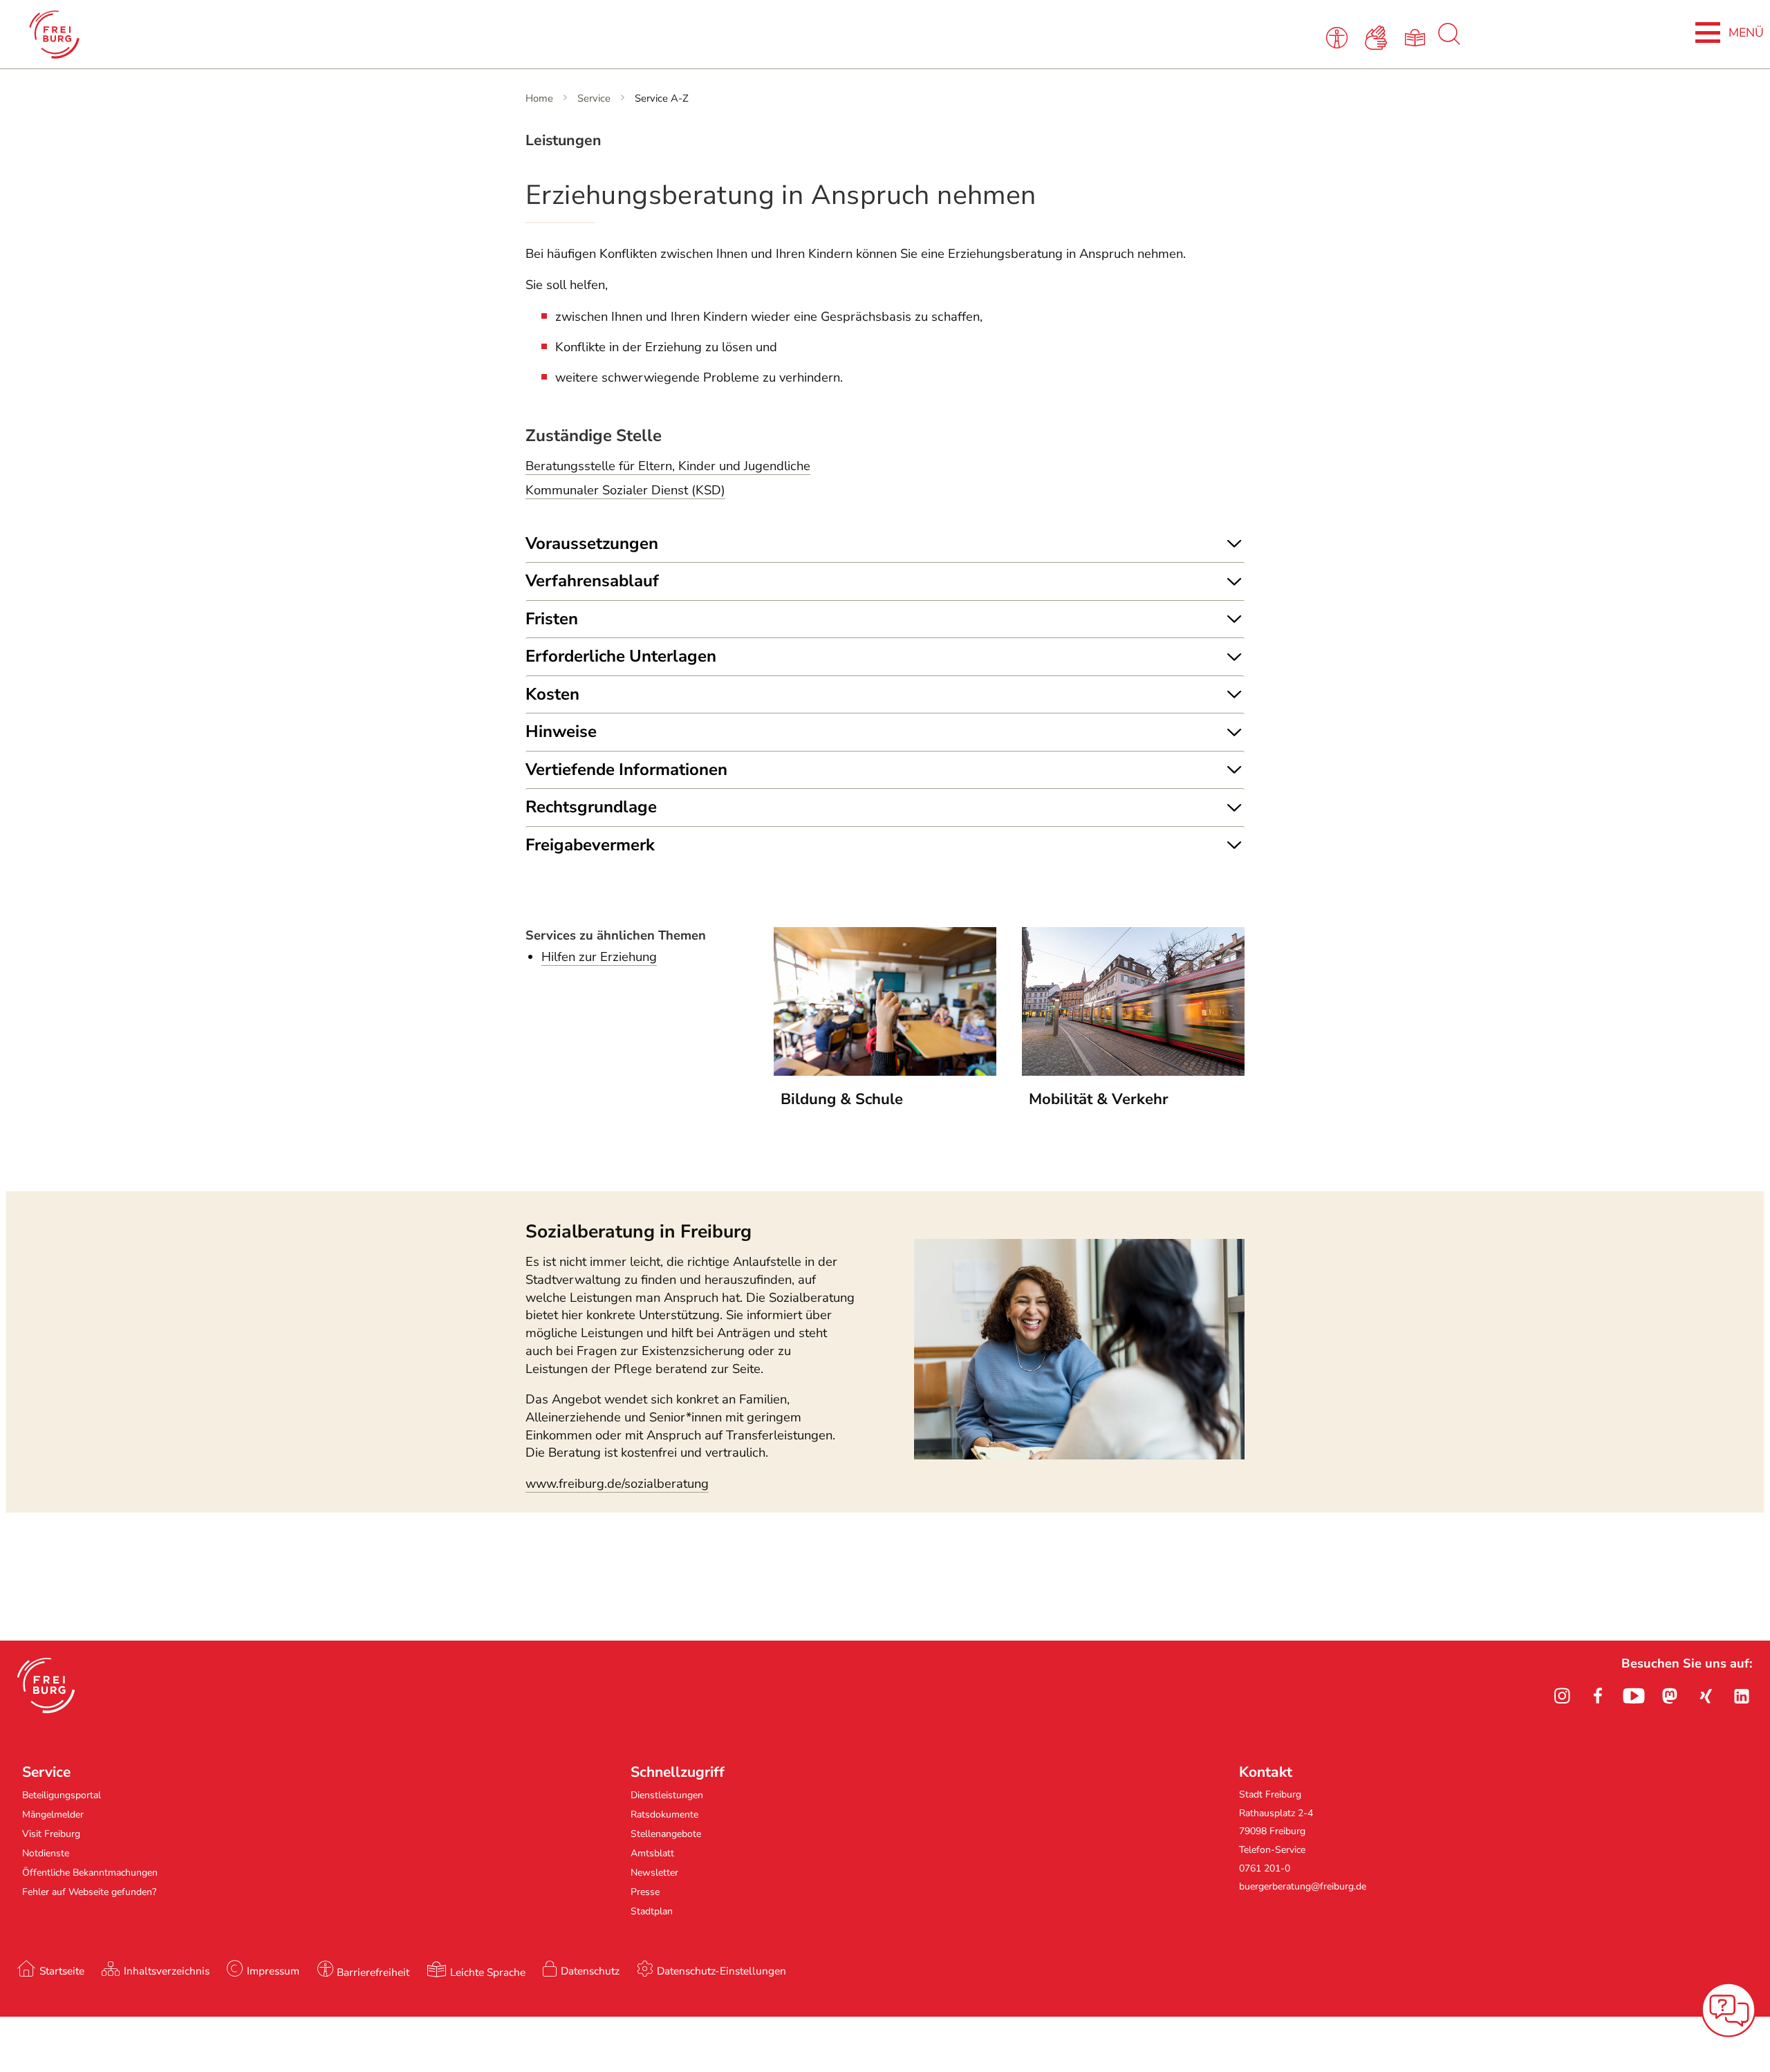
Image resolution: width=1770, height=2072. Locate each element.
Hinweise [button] (561, 731)
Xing (1706, 1696)
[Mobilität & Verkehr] (1133, 1072)
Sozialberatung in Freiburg (639, 1231)
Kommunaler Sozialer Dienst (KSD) (625, 490)
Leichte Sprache (488, 1972)
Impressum (273, 1971)
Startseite (62, 1971)
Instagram (1562, 1696)
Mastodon (1670, 1696)
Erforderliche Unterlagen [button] (621, 656)
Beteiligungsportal (62, 1795)
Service (594, 98)
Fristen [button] (552, 619)
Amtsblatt (652, 1853)
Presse (645, 1892)
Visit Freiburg (51, 1834)
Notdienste (46, 1853)
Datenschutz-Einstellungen (721, 1971)
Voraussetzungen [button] (592, 543)
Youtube (1634, 1696)
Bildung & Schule (842, 1099)
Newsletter (654, 1873)
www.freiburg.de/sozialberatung (617, 1484)
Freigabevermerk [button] (590, 845)
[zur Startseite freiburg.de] (366, 35)
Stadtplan (652, 1911)
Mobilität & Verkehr (1099, 1099)
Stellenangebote (666, 1834)
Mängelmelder (53, 1814)
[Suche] (1449, 41)
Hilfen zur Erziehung (599, 957)
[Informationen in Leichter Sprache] (1417, 37)
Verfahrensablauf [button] (592, 581)
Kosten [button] (552, 694)
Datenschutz (590, 1971)
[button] (46, 1686)
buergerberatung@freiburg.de (1303, 1886)
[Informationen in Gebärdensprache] (1378, 37)
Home (539, 98)
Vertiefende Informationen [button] (626, 769)
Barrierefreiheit (373, 1972)
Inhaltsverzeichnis (167, 1971)
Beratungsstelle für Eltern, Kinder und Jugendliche (668, 466)
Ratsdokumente (664, 1814)
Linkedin (1742, 1696)
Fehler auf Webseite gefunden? (89, 1892)
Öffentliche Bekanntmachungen (90, 1873)
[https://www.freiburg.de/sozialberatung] (1079, 1455)
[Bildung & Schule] (885, 1072)
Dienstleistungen (667, 1795)
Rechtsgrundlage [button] (591, 807)
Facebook (1598, 1696)
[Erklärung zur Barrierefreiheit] (1340, 37)
